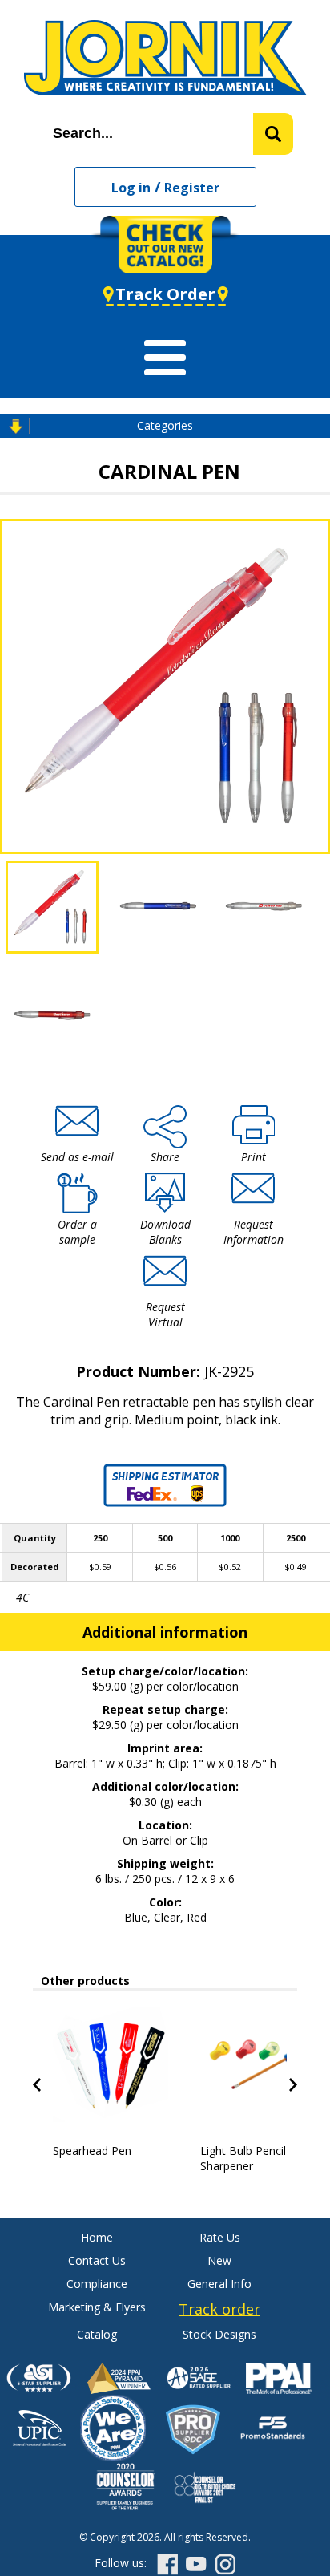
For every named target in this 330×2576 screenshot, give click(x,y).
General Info (219, 2284)
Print (254, 1157)
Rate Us (220, 2237)
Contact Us (97, 2260)
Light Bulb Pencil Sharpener (243, 2158)
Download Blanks (165, 1232)
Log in (131, 188)
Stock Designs (219, 2334)
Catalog (97, 2334)
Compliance (97, 2284)
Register (192, 188)
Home (97, 2237)
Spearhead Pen (92, 2151)
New (219, 2260)
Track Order (165, 294)
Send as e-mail (77, 1157)
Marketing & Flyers (97, 2307)
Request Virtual (165, 1314)
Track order (219, 2309)
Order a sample (77, 1232)
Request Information (254, 1232)
